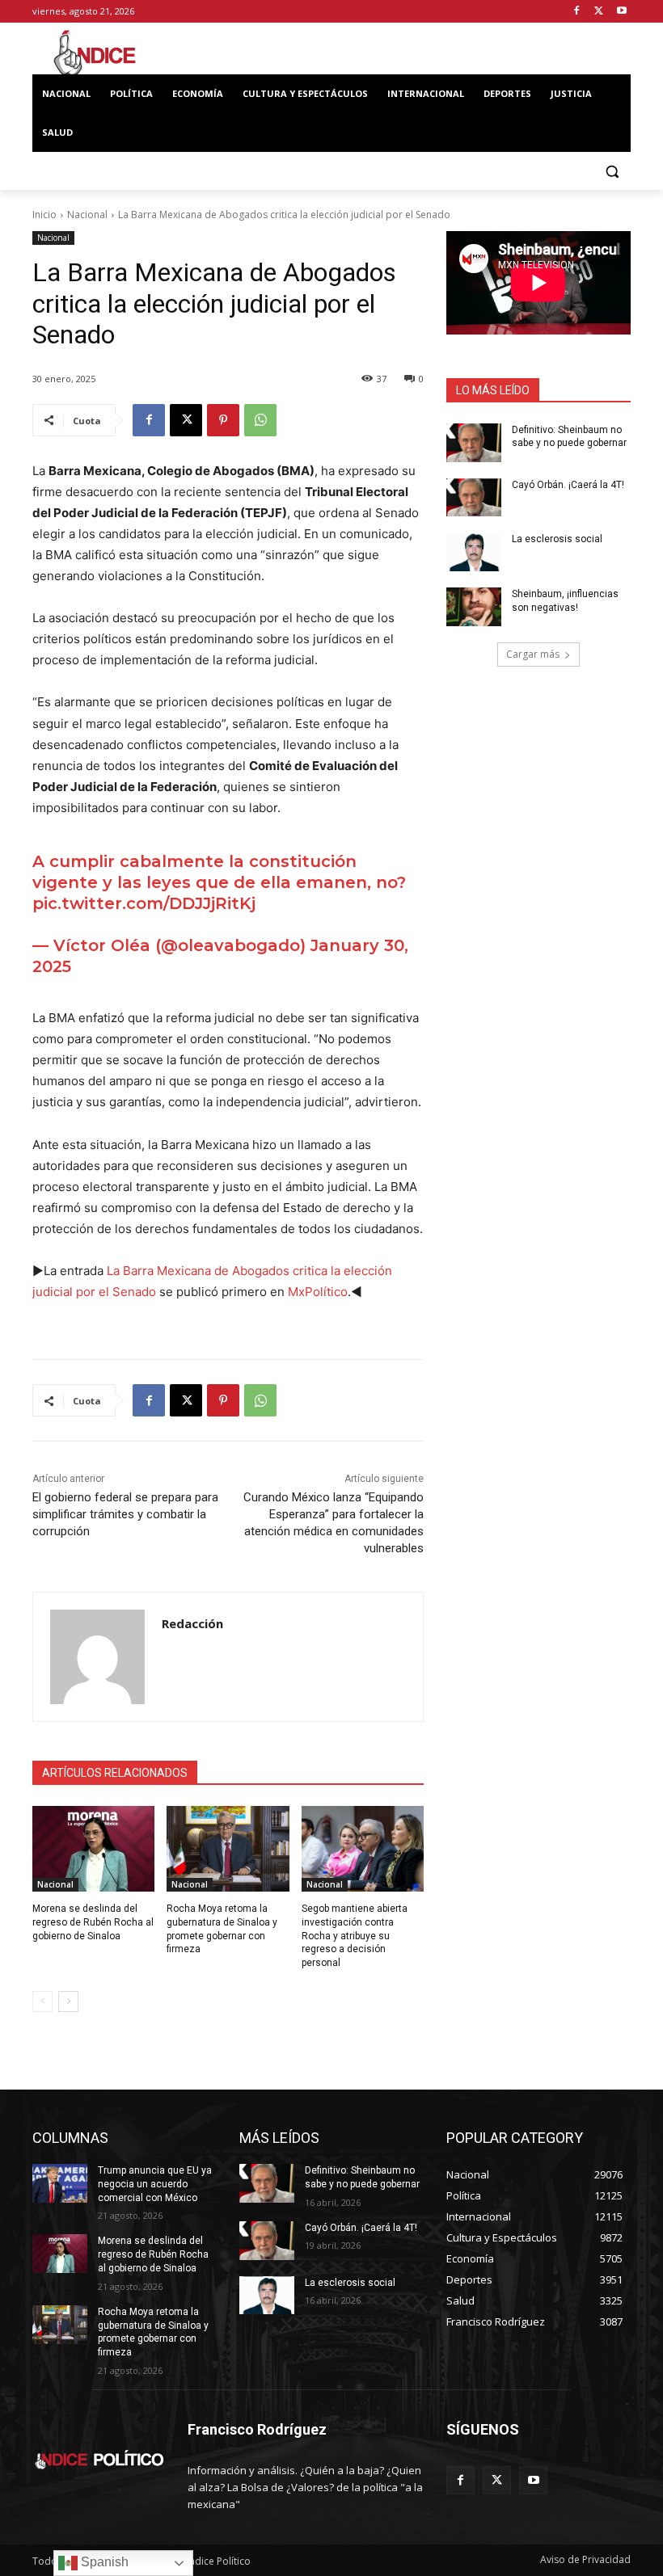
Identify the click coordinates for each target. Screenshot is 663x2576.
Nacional (87, 215)
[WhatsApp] (260, 420)
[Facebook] (577, 12)
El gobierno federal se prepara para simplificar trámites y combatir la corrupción (125, 1514)
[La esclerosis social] (474, 552)
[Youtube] (621, 12)
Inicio (44, 215)
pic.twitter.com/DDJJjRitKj (144, 903)
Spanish (103, 2562)
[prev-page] (42, 2001)
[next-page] (68, 2001)
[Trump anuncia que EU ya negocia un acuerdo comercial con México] (60, 2183)
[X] (599, 12)
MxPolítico (318, 1292)
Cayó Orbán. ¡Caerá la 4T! (568, 485)
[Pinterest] (223, 420)
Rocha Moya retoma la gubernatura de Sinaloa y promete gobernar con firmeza (153, 2332)
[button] (612, 172)
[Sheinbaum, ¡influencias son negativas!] (474, 607)
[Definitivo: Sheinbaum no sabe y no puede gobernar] (474, 443)
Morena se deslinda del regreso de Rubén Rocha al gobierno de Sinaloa (93, 1922)
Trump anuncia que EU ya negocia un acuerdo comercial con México (155, 2184)
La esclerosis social (557, 539)
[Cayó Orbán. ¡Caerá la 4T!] (474, 498)
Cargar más (533, 654)
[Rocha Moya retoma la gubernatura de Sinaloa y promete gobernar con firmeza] (228, 1849)
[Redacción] (97, 1657)
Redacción (192, 1623)
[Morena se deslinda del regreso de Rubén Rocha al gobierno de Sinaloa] (93, 1849)
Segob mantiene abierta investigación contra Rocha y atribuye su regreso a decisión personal (355, 1936)
